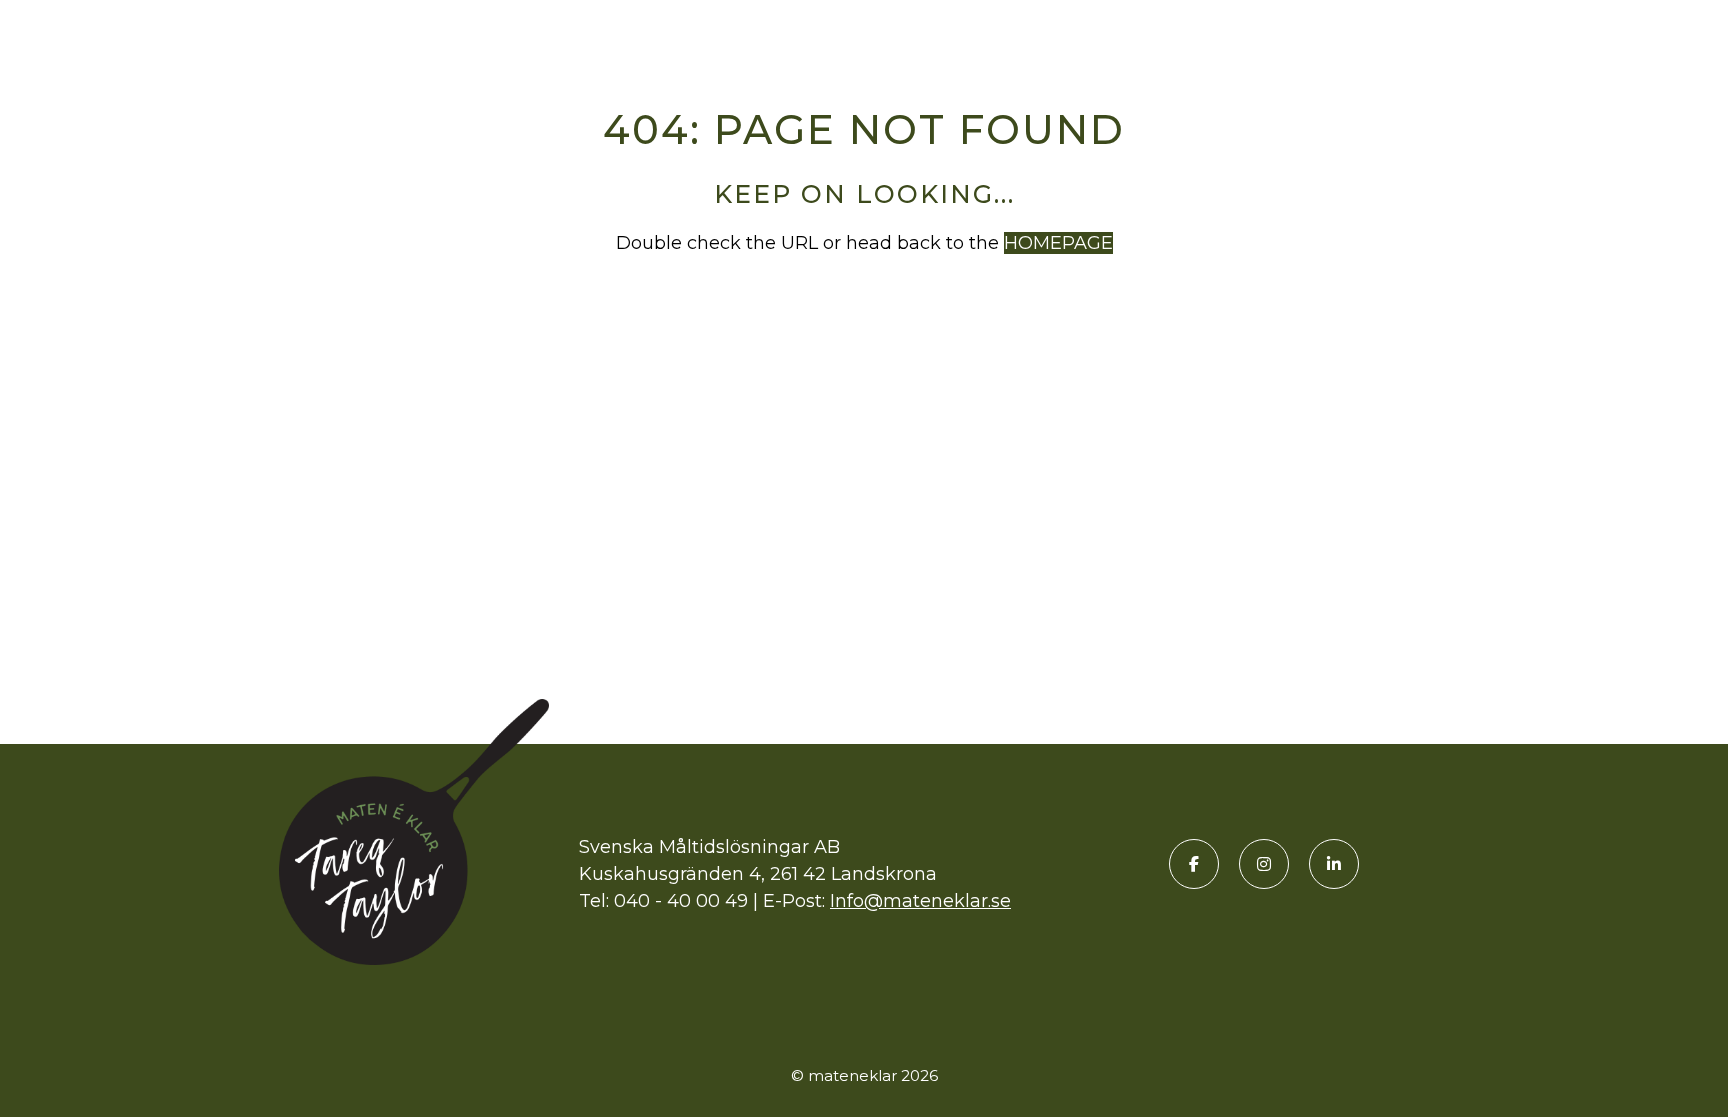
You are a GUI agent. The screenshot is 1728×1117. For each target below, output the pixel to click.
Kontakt (1653, 33)
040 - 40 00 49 (681, 901)
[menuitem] (1188, 33)
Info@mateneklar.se (920, 901)
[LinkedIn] (1334, 864)
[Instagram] (1264, 864)
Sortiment (1188, 33)
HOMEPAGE (1058, 243)
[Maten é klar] (125, 33)
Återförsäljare (1358, 33)
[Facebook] (1194, 864)
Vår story (1526, 33)
